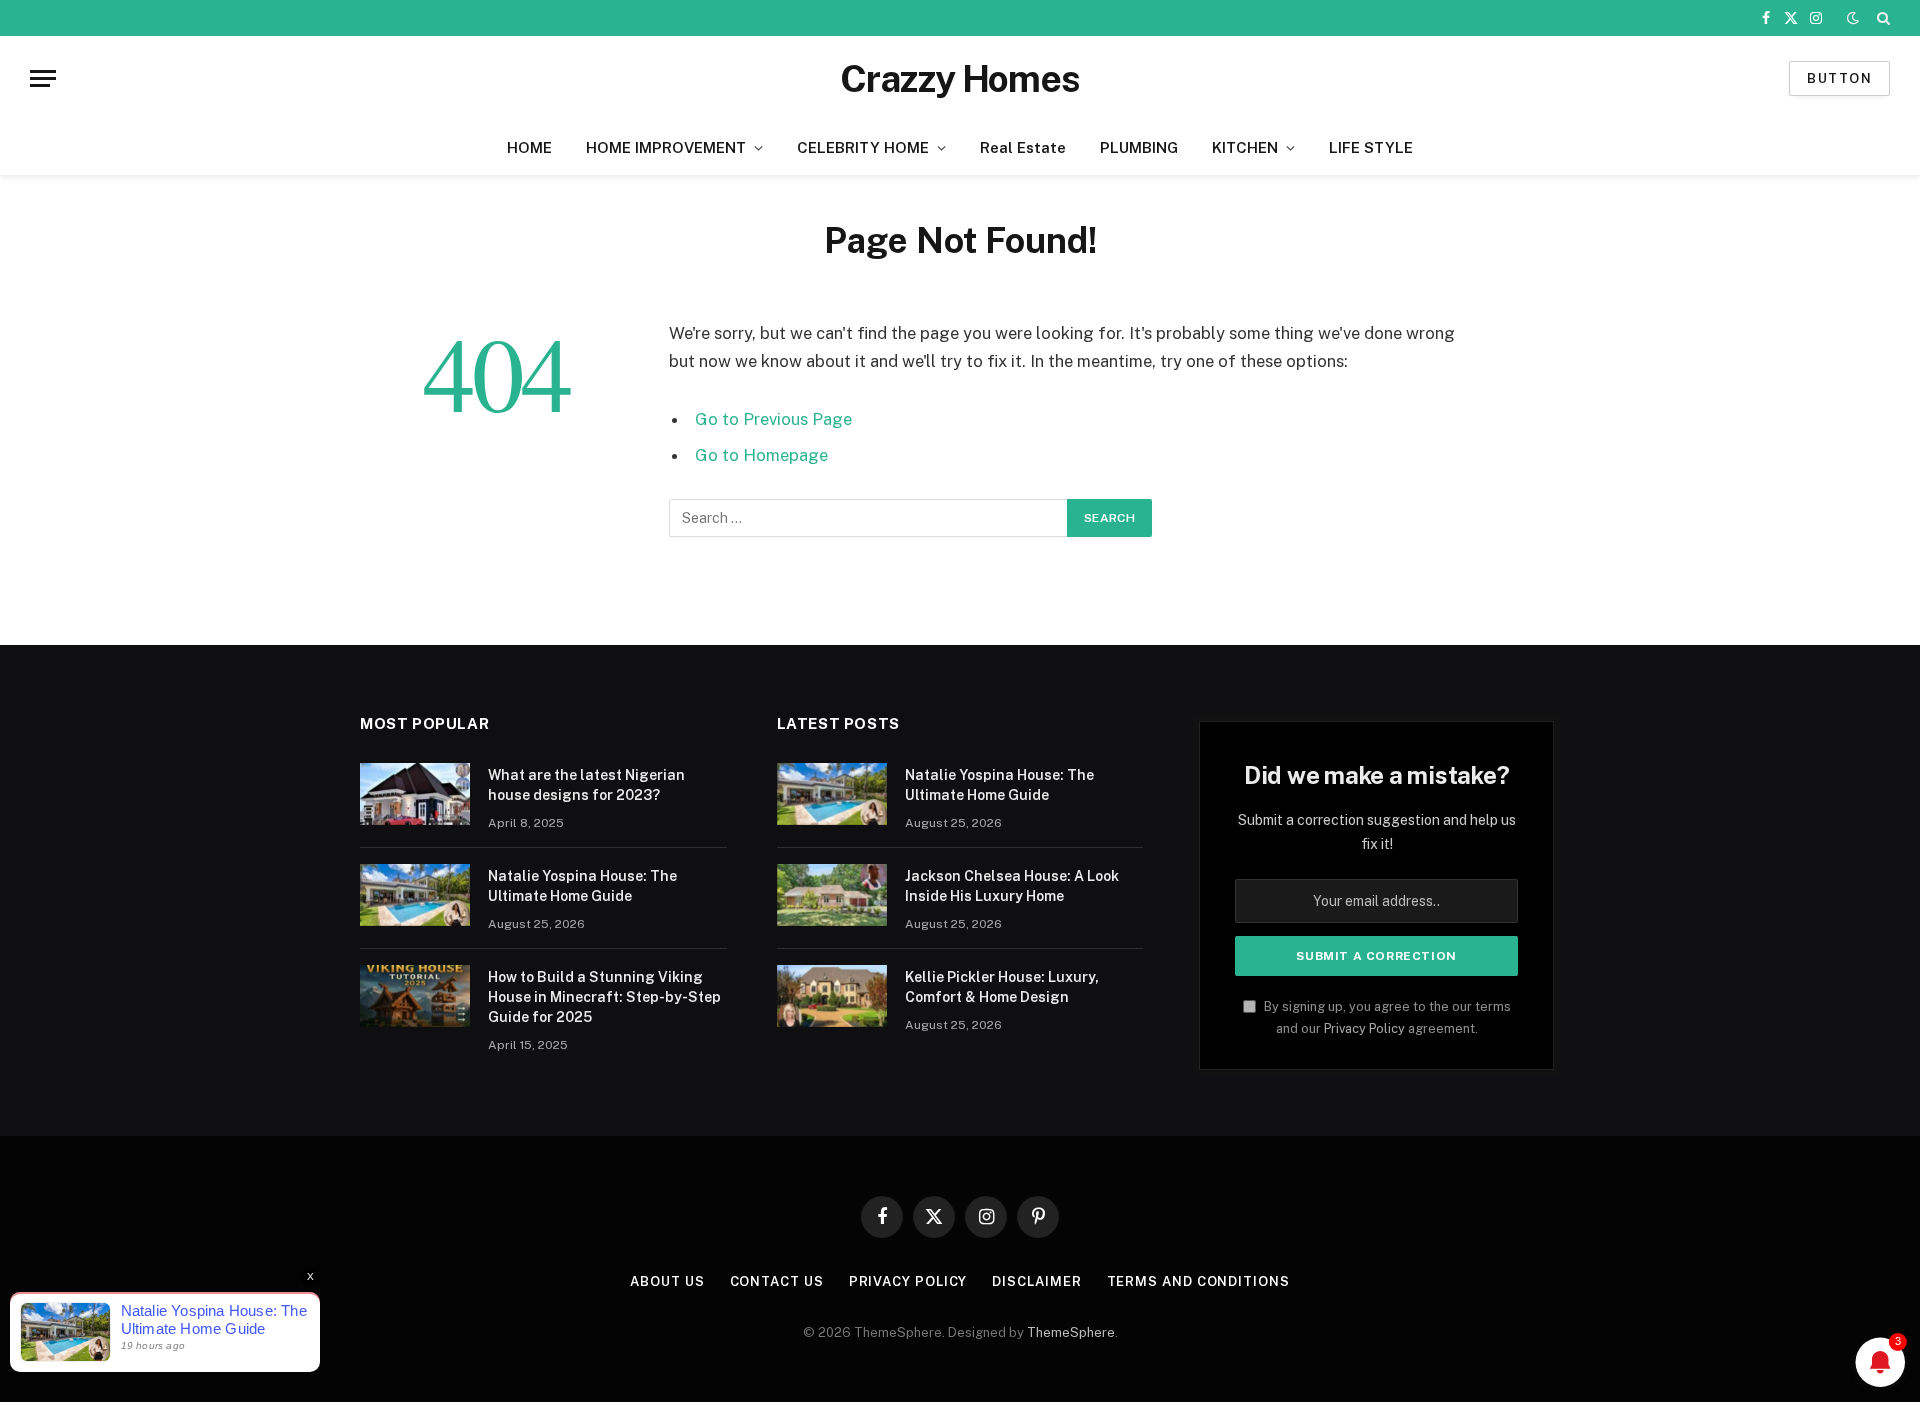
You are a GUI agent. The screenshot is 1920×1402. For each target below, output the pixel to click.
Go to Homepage (761, 455)
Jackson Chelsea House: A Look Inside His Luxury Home (1012, 886)
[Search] (1881, 18)
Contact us (777, 1281)
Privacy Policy (1364, 1028)
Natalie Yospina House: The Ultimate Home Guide (582, 886)
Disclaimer (1036, 1281)
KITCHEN (1245, 147)
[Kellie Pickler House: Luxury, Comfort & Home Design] (832, 996)
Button (1839, 78)
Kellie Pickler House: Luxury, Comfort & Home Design (1002, 987)
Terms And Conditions (1198, 1281)
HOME (529, 147)
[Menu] (43, 78)
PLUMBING (1139, 147)
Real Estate (1023, 147)
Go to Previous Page (773, 419)
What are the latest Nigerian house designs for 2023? (586, 785)
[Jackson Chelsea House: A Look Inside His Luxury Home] (832, 895)
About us (667, 1281)
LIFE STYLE (1371, 147)
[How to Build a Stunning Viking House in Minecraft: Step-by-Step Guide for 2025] (415, 996)
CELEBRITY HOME (863, 147)
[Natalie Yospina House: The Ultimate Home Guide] (415, 895)
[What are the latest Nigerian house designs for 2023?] (415, 794)
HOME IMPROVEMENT (666, 147)
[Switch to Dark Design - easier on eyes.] (1853, 18)
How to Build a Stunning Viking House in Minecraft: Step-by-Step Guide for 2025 (604, 997)
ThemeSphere (1071, 1332)
